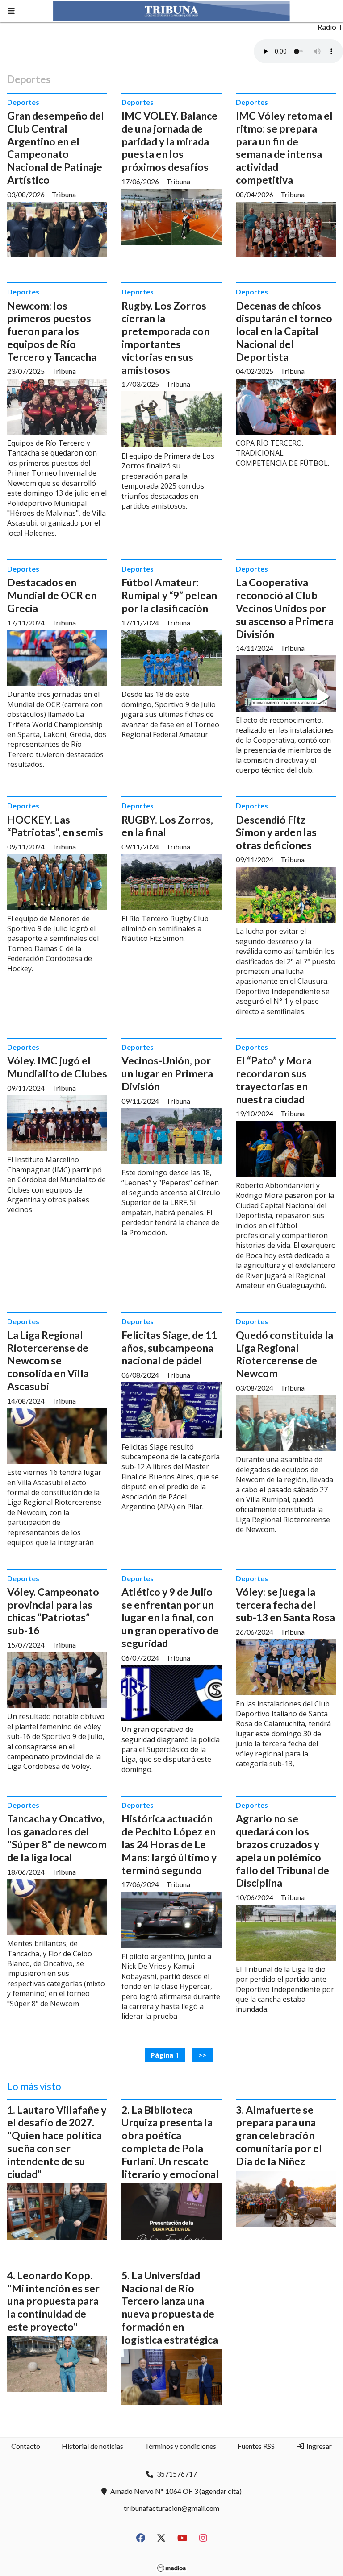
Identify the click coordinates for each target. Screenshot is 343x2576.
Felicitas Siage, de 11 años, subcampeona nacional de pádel (169, 1348)
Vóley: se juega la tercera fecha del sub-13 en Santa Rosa (285, 1605)
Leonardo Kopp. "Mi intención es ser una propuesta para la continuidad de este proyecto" (53, 2301)
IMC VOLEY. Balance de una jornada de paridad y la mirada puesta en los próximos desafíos (169, 141)
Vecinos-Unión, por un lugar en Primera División (167, 1073)
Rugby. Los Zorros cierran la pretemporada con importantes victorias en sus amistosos (165, 338)
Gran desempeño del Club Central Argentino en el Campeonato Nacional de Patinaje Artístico (56, 148)
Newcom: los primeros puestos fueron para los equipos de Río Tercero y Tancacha (52, 331)
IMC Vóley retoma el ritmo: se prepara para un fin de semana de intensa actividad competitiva (284, 148)
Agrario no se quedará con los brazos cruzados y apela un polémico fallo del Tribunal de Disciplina (282, 1851)
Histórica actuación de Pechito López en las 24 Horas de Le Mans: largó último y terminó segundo (169, 1844)
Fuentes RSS (256, 2446)
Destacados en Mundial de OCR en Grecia (52, 595)
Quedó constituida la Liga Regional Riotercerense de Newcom (284, 1354)
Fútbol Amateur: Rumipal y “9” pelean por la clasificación (169, 595)
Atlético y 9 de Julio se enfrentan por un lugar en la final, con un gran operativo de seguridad (170, 1617)
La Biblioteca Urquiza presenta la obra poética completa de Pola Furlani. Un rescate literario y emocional (170, 2142)
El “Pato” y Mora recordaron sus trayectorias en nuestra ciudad (274, 1080)
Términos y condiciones (180, 2446)
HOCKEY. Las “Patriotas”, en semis (55, 826)
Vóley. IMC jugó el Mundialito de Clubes (57, 1067)
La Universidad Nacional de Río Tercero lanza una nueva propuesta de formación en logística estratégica (170, 2307)
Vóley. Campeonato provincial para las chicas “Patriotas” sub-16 (53, 1611)
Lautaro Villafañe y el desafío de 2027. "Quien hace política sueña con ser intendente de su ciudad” (57, 2142)
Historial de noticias (92, 2446)
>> (202, 2055)
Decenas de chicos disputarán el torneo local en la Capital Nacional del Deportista (284, 331)
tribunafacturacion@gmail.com (171, 2508)
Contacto (26, 2446)
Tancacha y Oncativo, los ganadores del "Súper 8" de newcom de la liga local (57, 1838)
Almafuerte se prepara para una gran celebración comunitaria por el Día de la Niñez (279, 2135)
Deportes (23, 102)
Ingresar (318, 2446)
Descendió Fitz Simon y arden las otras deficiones (276, 832)
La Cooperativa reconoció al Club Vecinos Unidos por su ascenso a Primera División (285, 608)
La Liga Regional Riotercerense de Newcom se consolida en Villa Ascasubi (48, 1360)
